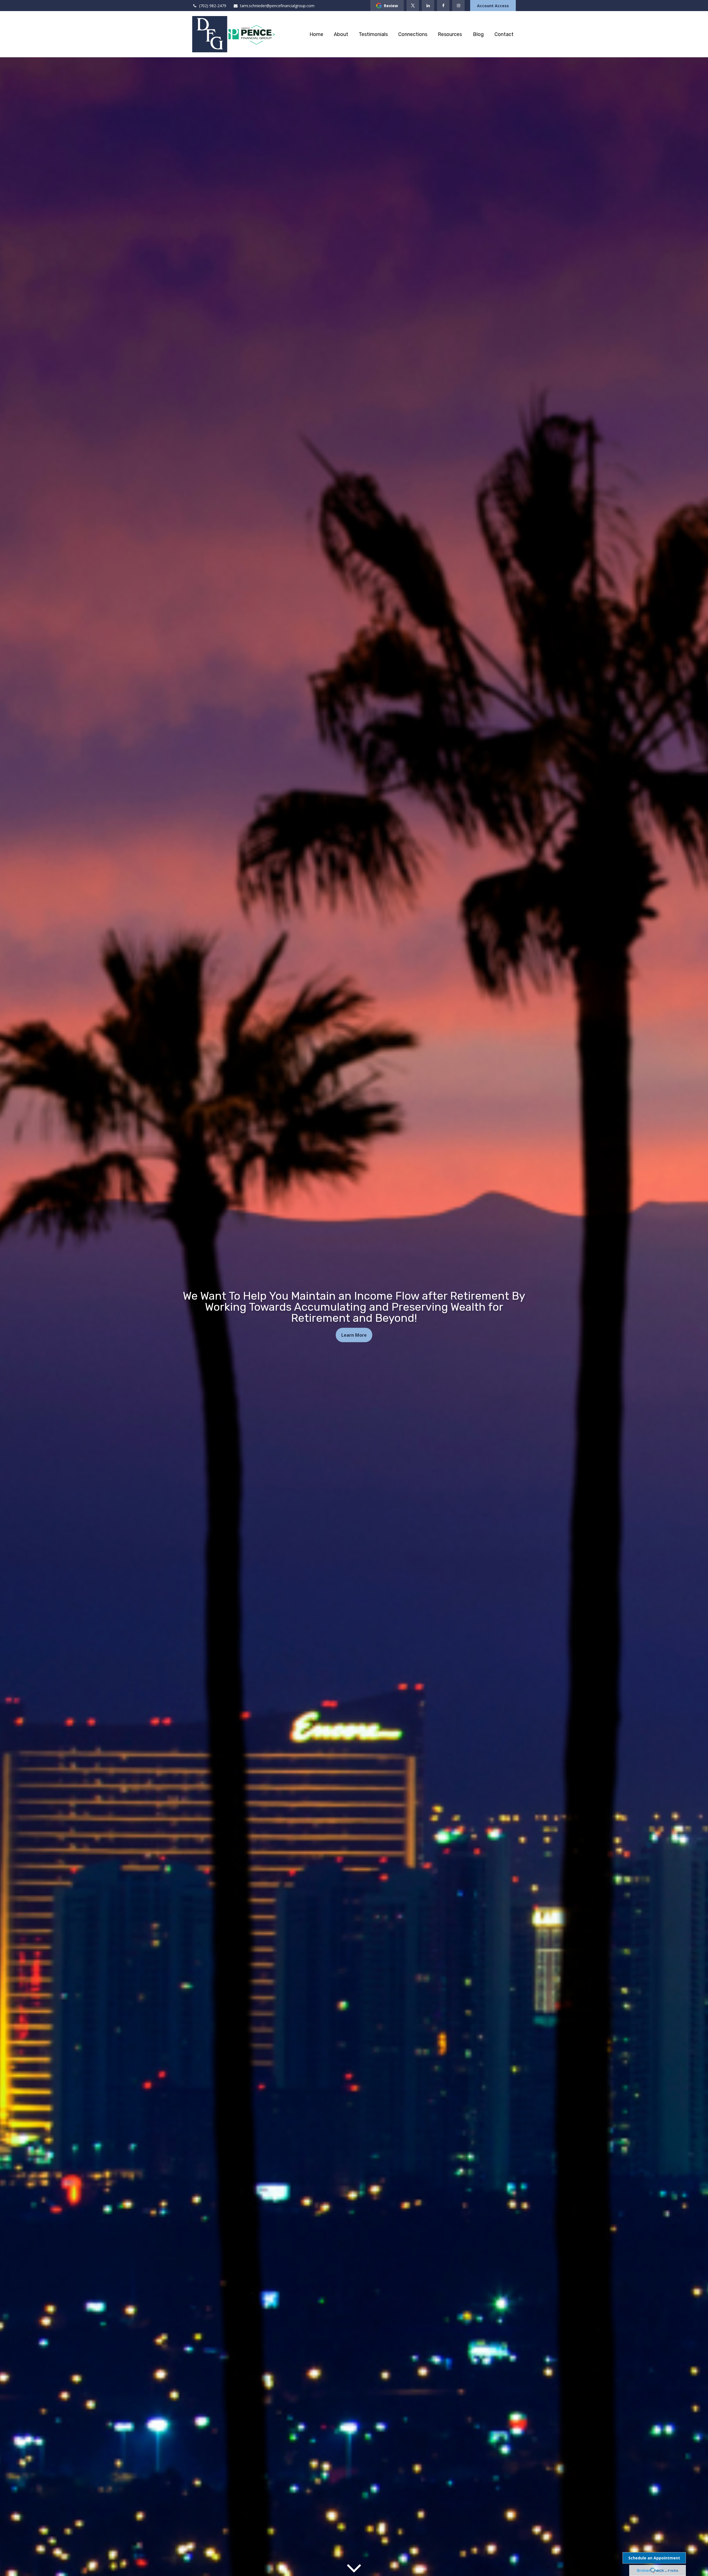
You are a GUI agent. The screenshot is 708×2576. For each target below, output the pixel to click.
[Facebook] (443, 6)
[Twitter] (413, 6)
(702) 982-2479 (213, 6)
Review (391, 6)
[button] (316, 34)
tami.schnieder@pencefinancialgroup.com (277, 6)
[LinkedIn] (428, 6)
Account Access (493, 6)
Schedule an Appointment (654, 2558)
